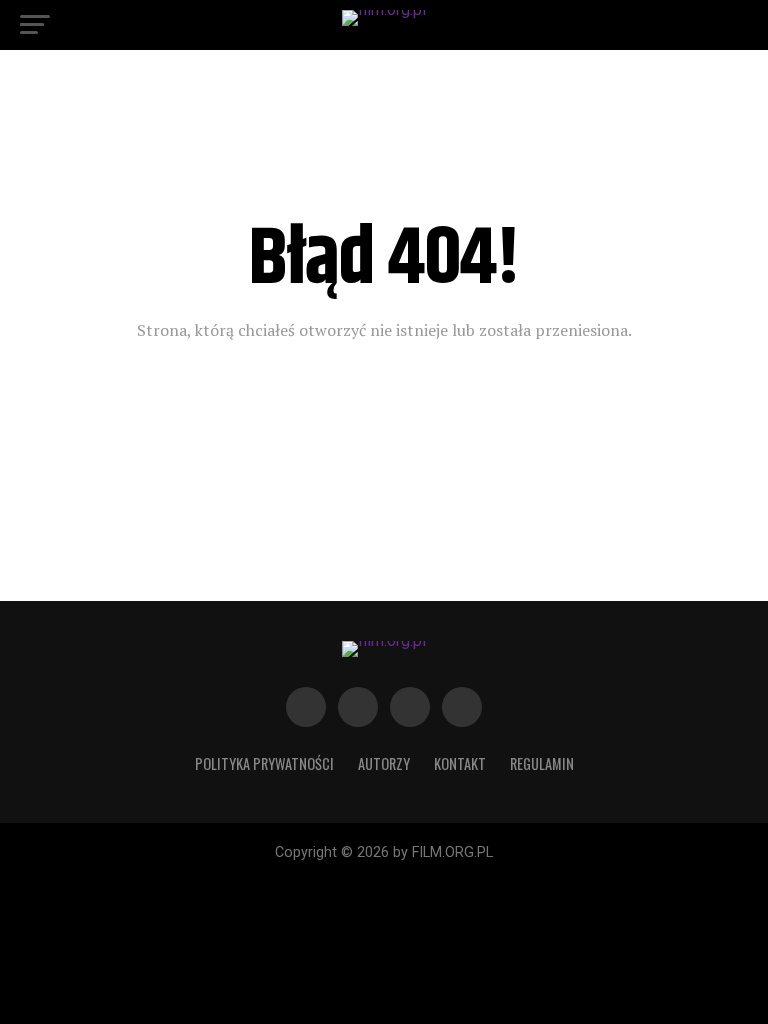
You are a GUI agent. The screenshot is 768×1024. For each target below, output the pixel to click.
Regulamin (542, 763)
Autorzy (384, 763)
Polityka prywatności (264, 763)
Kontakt (460, 763)
